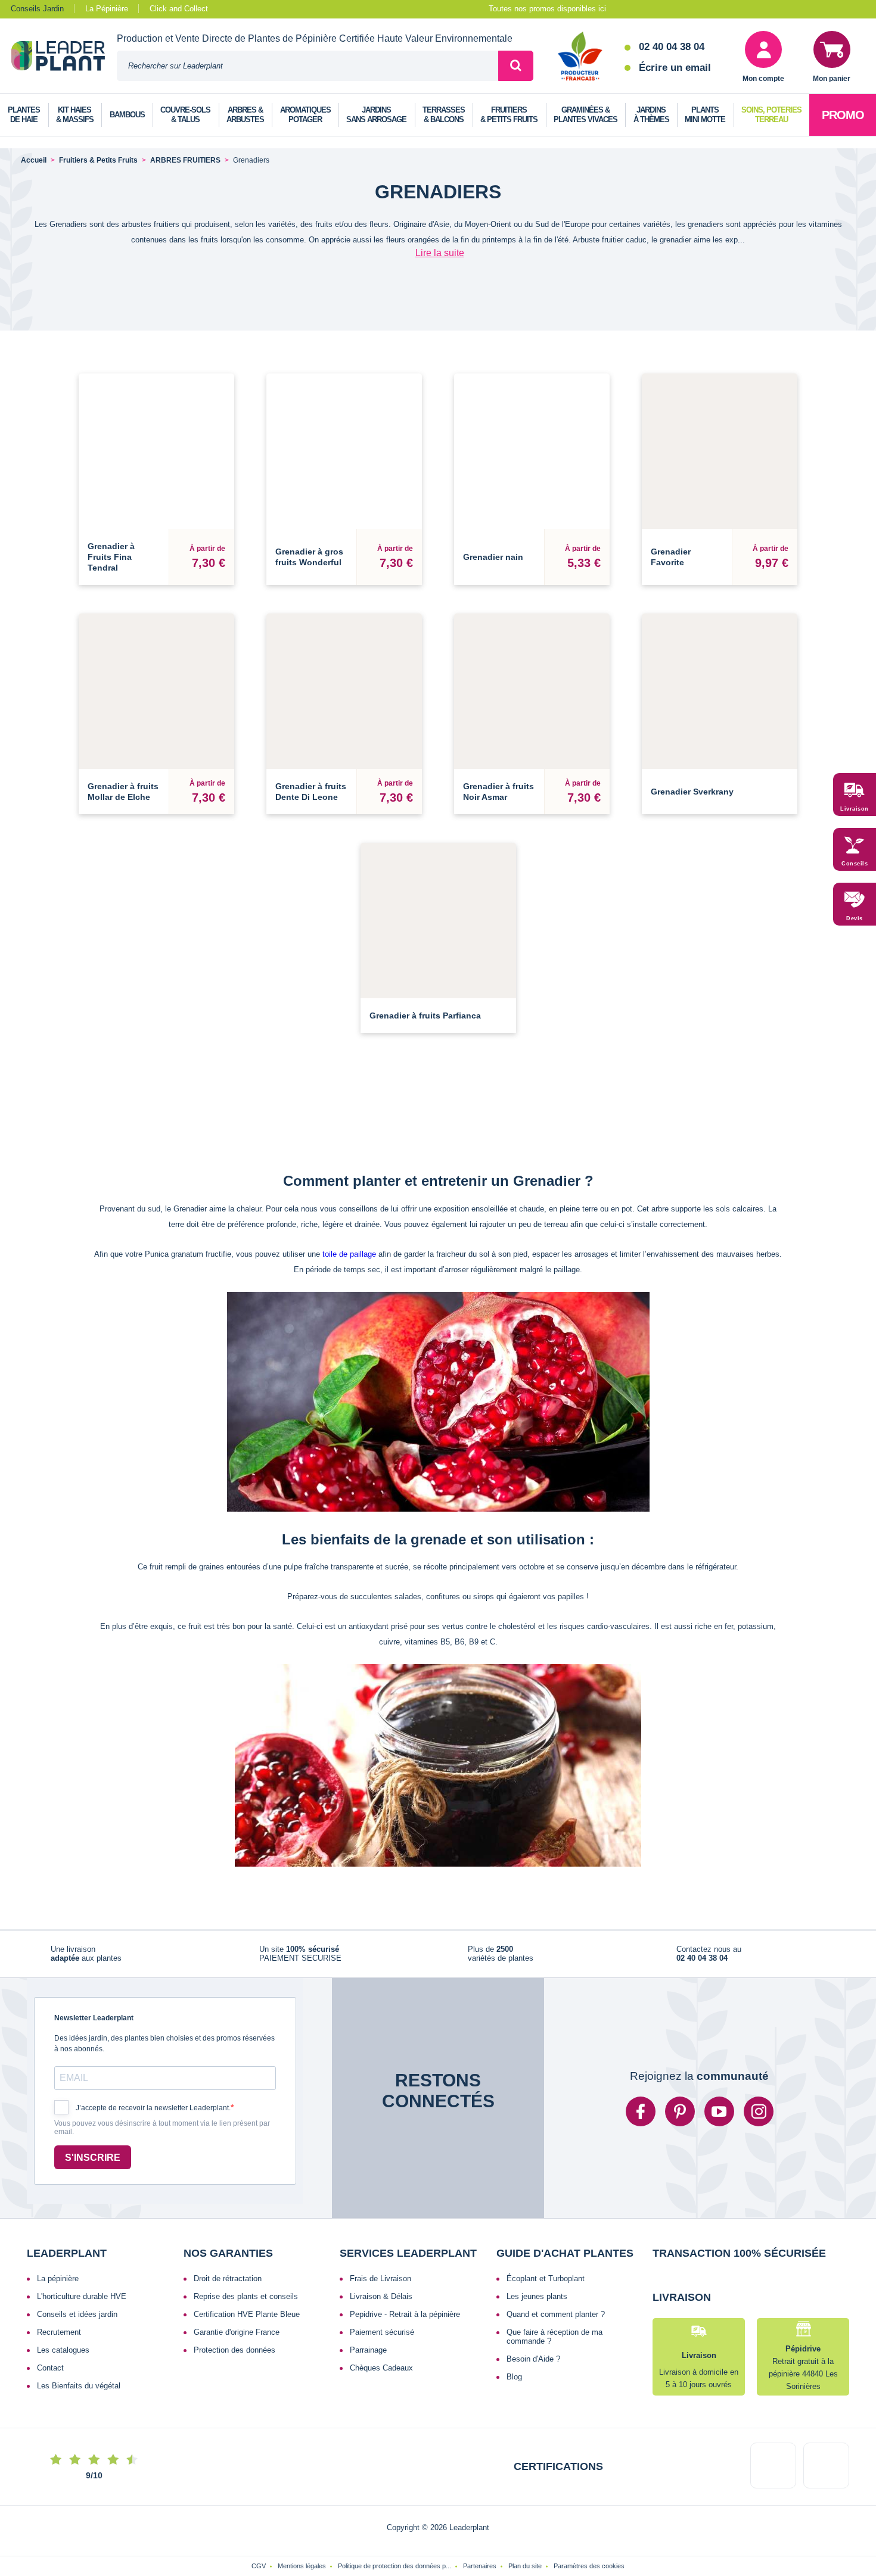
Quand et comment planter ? (556, 2314)
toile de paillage (349, 1254)
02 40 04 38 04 (672, 47)
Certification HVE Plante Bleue (247, 2314)
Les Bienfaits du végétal (79, 2386)
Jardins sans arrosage (376, 115)
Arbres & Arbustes (245, 115)
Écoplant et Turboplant (546, 2278)
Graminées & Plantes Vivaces (585, 115)
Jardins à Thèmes (651, 115)
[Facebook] (641, 2111)
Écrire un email (675, 68)
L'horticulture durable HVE (82, 2296)
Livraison (855, 809)
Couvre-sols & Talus (185, 115)
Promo (843, 115)
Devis (855, 918)
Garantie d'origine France (237, 2332)
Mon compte (763, 79)
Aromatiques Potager (305, 115)
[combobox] (307, 66)
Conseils (855, 864)
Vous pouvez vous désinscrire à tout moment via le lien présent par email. (162, 2128)
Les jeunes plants (537, 2296)
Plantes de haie (24, 115)
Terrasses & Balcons (444, 115)
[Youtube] (719, 2111)
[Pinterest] (680, 2111)
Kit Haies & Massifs (75, 115)
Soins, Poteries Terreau (771, 115)
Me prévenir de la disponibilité (720, 753)
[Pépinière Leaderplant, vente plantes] (64, 57)
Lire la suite (440, 253)
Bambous (127, 115)
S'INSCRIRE (93, 2158)
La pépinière (58, 2278)
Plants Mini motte (705, 115)
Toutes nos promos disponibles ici (547, 9)
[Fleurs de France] (580, 57)
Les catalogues (63, 2350)
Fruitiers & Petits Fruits (509, 115)
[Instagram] (759, 2111)
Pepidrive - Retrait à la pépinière (405, 2314)
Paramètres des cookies (589, 2566)
